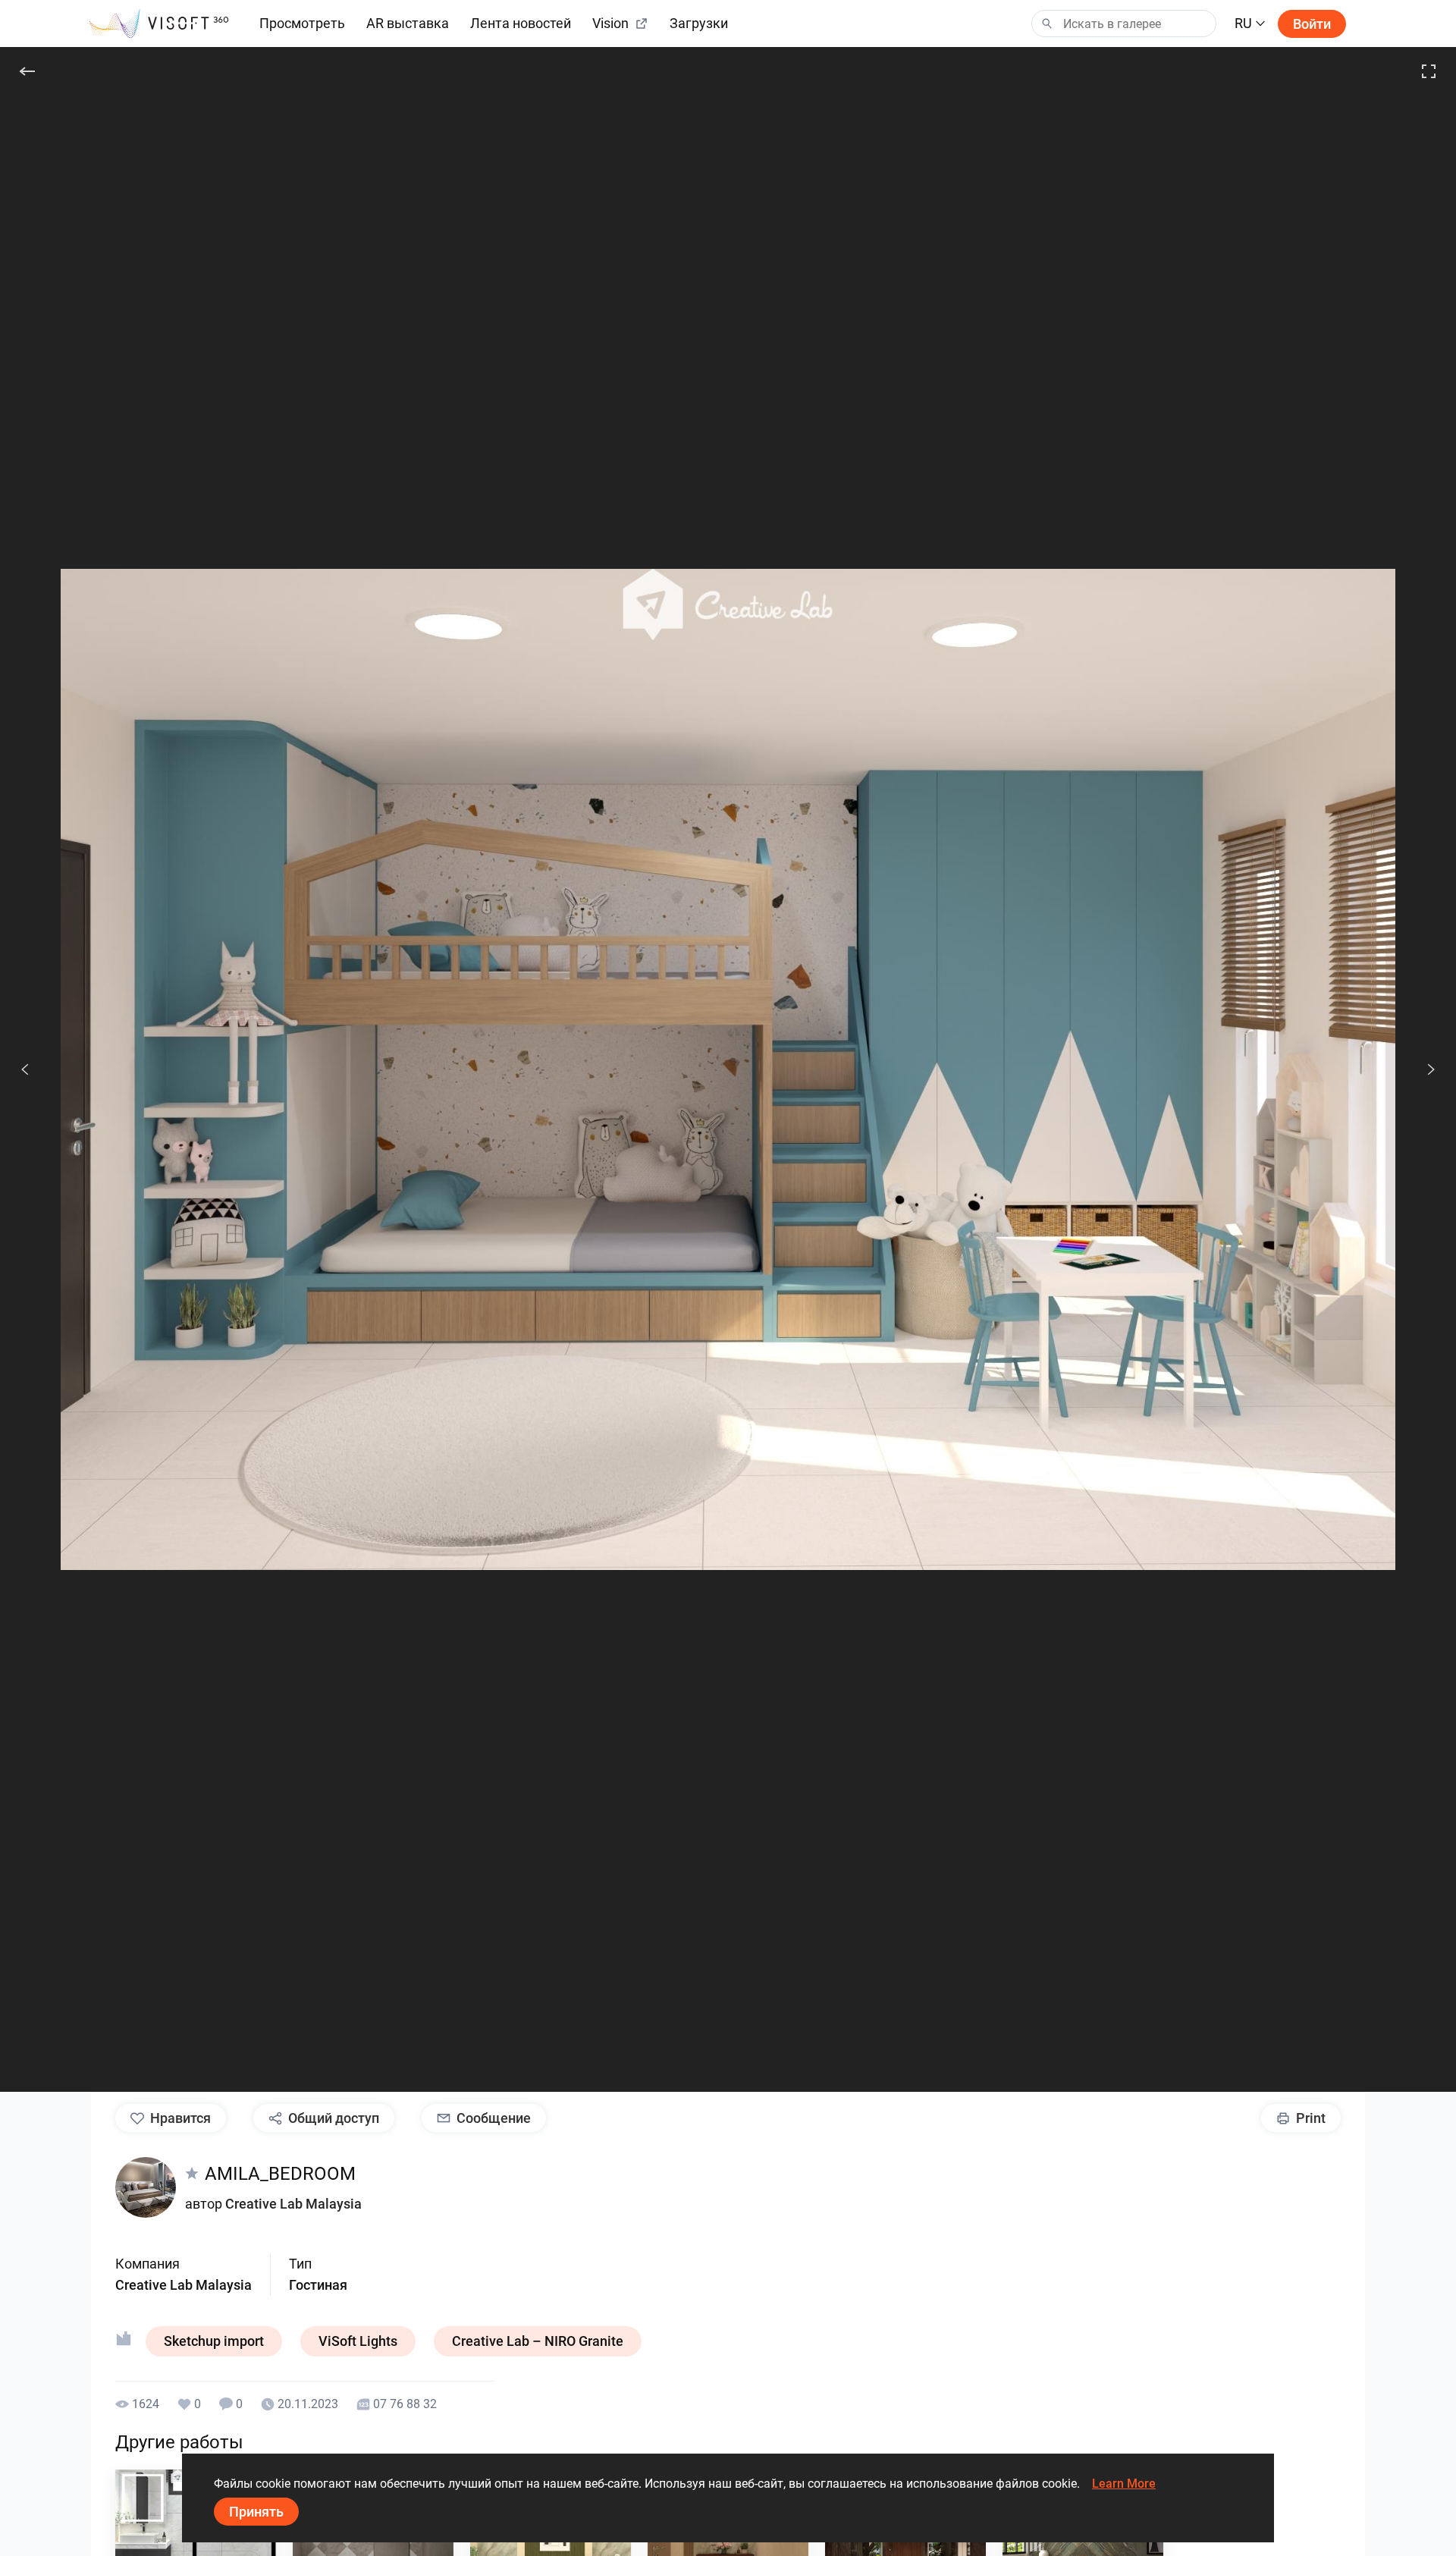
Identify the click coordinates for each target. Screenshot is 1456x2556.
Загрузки (699, 23)
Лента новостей (521, 23)
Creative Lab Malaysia (293, 2204)
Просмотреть (302, 23)
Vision (610, 23)
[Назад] (27, 71)
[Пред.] (25, 1069)
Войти (1312, 24)
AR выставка (408, 23)
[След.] (1423, 1069)
